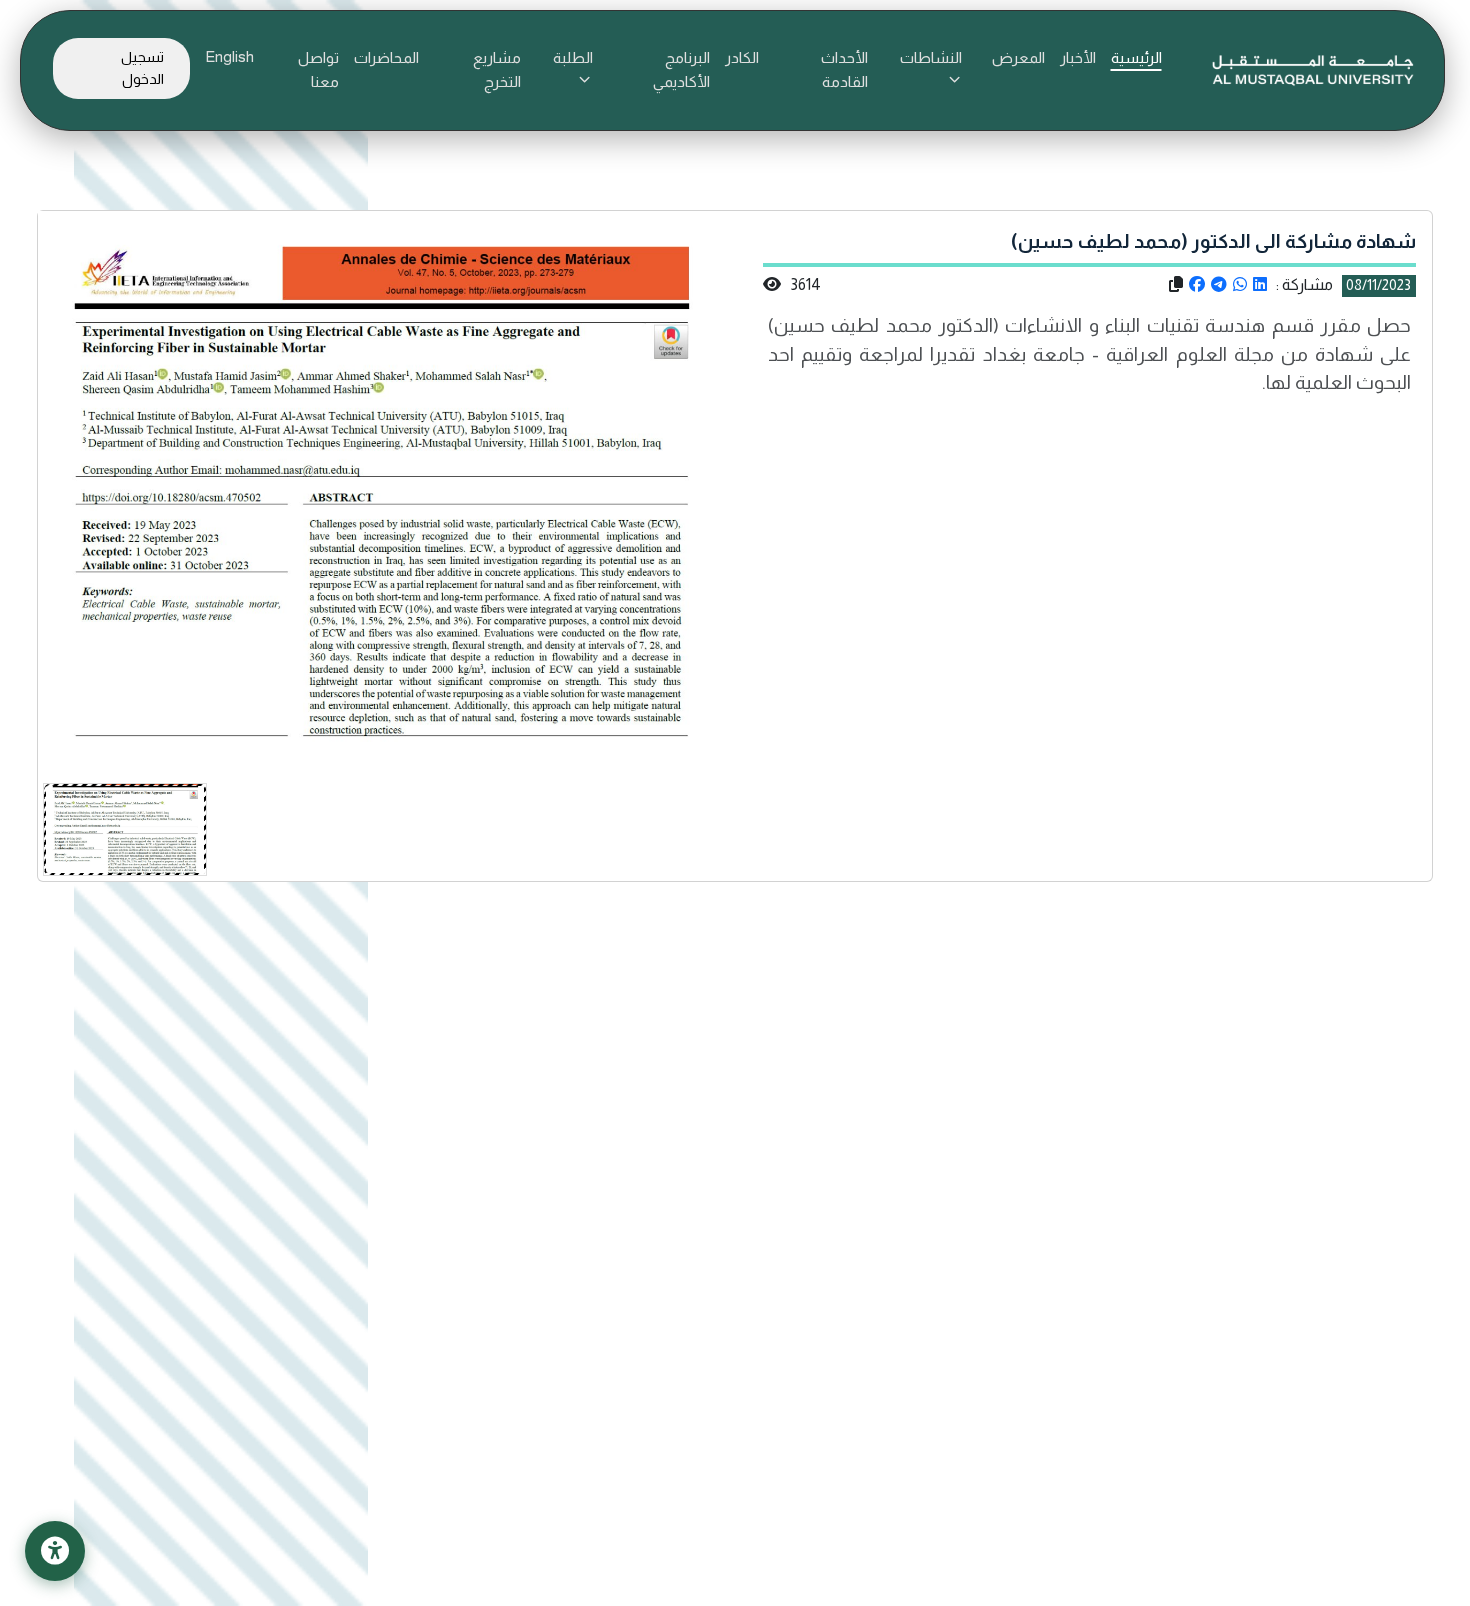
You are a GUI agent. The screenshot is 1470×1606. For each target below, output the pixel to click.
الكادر (742, 57)
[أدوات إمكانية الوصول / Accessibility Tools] (55, 1551)
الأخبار (1078, 57)
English (229, 56)
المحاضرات (386, 57)
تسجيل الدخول (142, 68)
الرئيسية (1136, 57)
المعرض (1018, 57)
